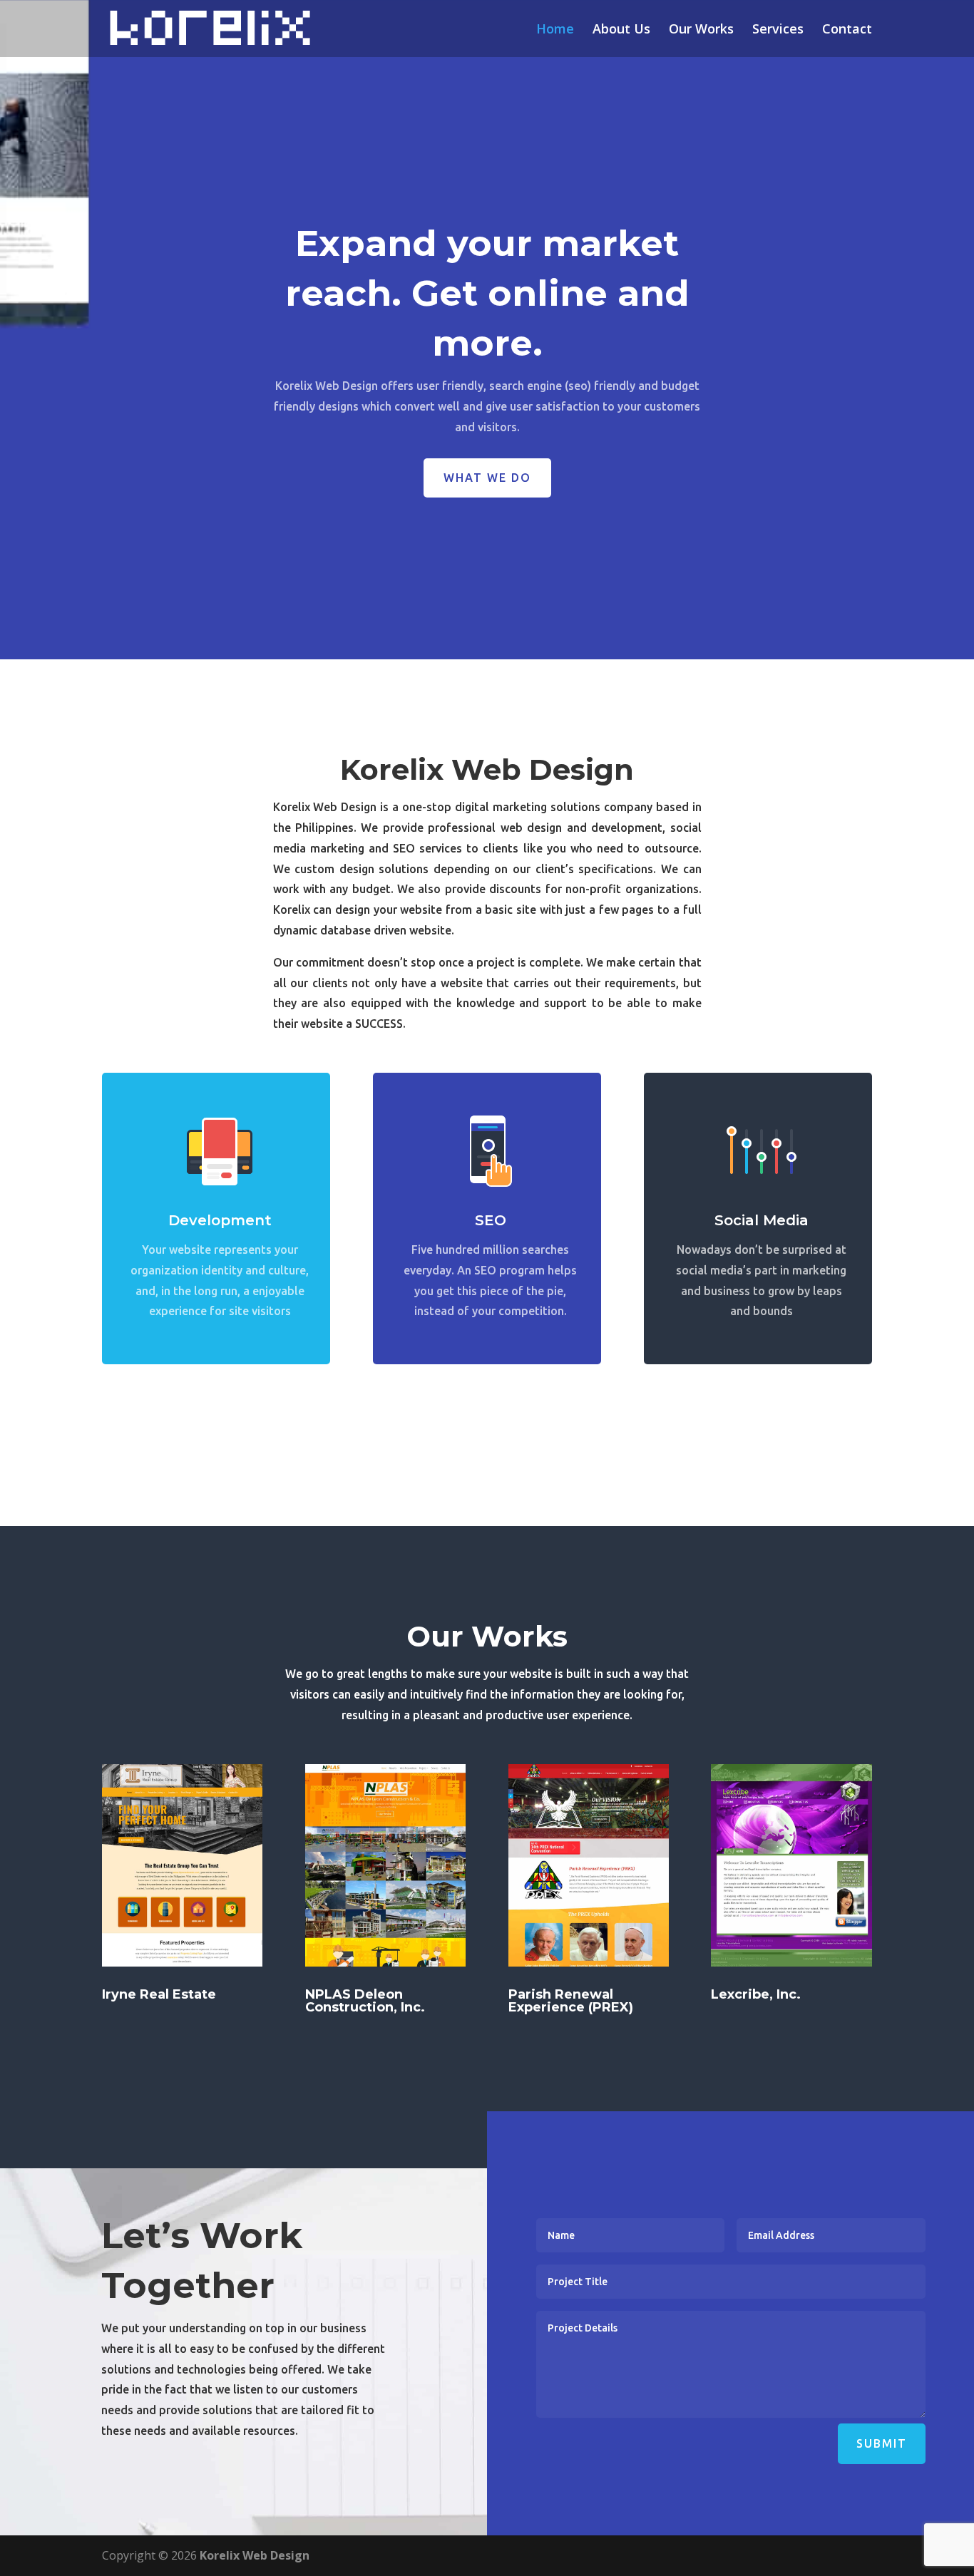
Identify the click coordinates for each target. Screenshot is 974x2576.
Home (555, 30)
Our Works (701, 30)
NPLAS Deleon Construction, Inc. (365, 2001)
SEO (491, 1220)
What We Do (487, 478)
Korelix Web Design (255, 2555)
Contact (847, 30)
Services (778, 30)
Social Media (762, 1220)
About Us (621, 30)
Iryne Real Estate (159, 1994)
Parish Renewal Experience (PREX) (571, 2001)
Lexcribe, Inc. (756, 1994)
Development (220, 1220)
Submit (882, 2443)
